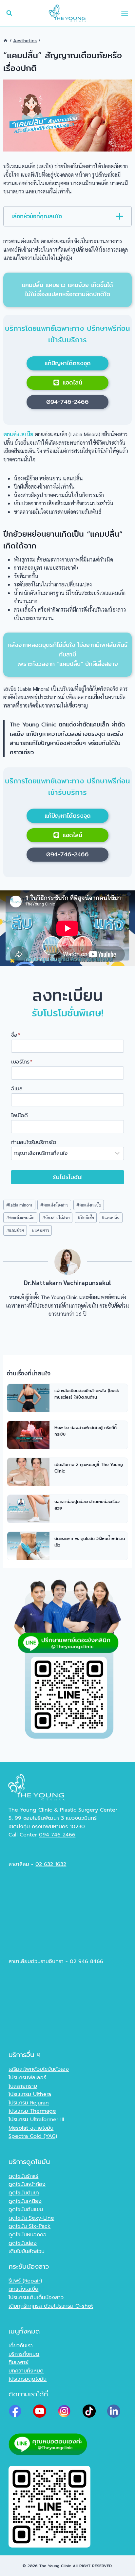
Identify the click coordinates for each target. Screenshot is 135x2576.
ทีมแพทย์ (19, 2362)
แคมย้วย (15, 1230)
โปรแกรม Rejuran (29, 2103)
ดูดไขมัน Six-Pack (29, 2226)
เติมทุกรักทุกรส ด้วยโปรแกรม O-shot (51, 2306)
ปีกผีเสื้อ (86, 1217)
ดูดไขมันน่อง (23, 2243)
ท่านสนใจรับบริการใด (34, 1142)
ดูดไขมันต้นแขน (26, 2209)
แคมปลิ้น (111, 1217)
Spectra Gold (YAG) (33, 2136)
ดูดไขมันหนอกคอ (28, 2235)
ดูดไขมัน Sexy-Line (31, 2218)
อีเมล (17, 1089)
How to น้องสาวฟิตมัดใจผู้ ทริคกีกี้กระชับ (86, 1431)
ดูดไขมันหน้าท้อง (27, 2184)
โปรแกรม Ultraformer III (36, 2120)
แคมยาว (40, 1230)
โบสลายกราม (23, 2086)
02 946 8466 (87, 1961)
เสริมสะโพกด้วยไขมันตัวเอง (39, 2069)
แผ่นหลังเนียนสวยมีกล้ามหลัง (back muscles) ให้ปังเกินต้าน (87, 1394)
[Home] (6, 41)
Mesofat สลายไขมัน (31, 2128)
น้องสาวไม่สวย (56, 1217)
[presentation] (28, 1398)
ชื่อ (16, 1035)
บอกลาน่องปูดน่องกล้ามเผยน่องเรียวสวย (87, 1505)
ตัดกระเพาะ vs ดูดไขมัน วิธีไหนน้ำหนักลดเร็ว (90, 1542)
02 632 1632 (51, 1864)
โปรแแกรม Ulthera (30, 2094)
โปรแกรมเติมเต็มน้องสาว (36, 2298)
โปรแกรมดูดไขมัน (28, 2379)
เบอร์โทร (22, 1062)
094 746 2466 (57, 1835)
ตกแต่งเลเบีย (89, 1205)
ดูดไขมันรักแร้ (23, 2176)
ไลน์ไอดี (19, 1116)
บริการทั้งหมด (24, 2354)
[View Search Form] (9, 13)
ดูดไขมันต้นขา (24, 2193)
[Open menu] (125, 13)
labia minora (19, 1205)
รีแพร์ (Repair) (25, 2281)
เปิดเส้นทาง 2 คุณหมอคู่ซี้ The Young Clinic (89, 1468)
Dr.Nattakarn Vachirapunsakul (67, 1282)
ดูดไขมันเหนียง (25, 2201)
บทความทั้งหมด (26, 2371)
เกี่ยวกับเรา (21, 2346)
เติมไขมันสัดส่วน (27, 2251)
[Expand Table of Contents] (120, 216)
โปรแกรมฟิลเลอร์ (27, 2078)
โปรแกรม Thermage (32, 2111)
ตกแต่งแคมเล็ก (20, 1217)
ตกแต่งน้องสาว (54, 1205)
